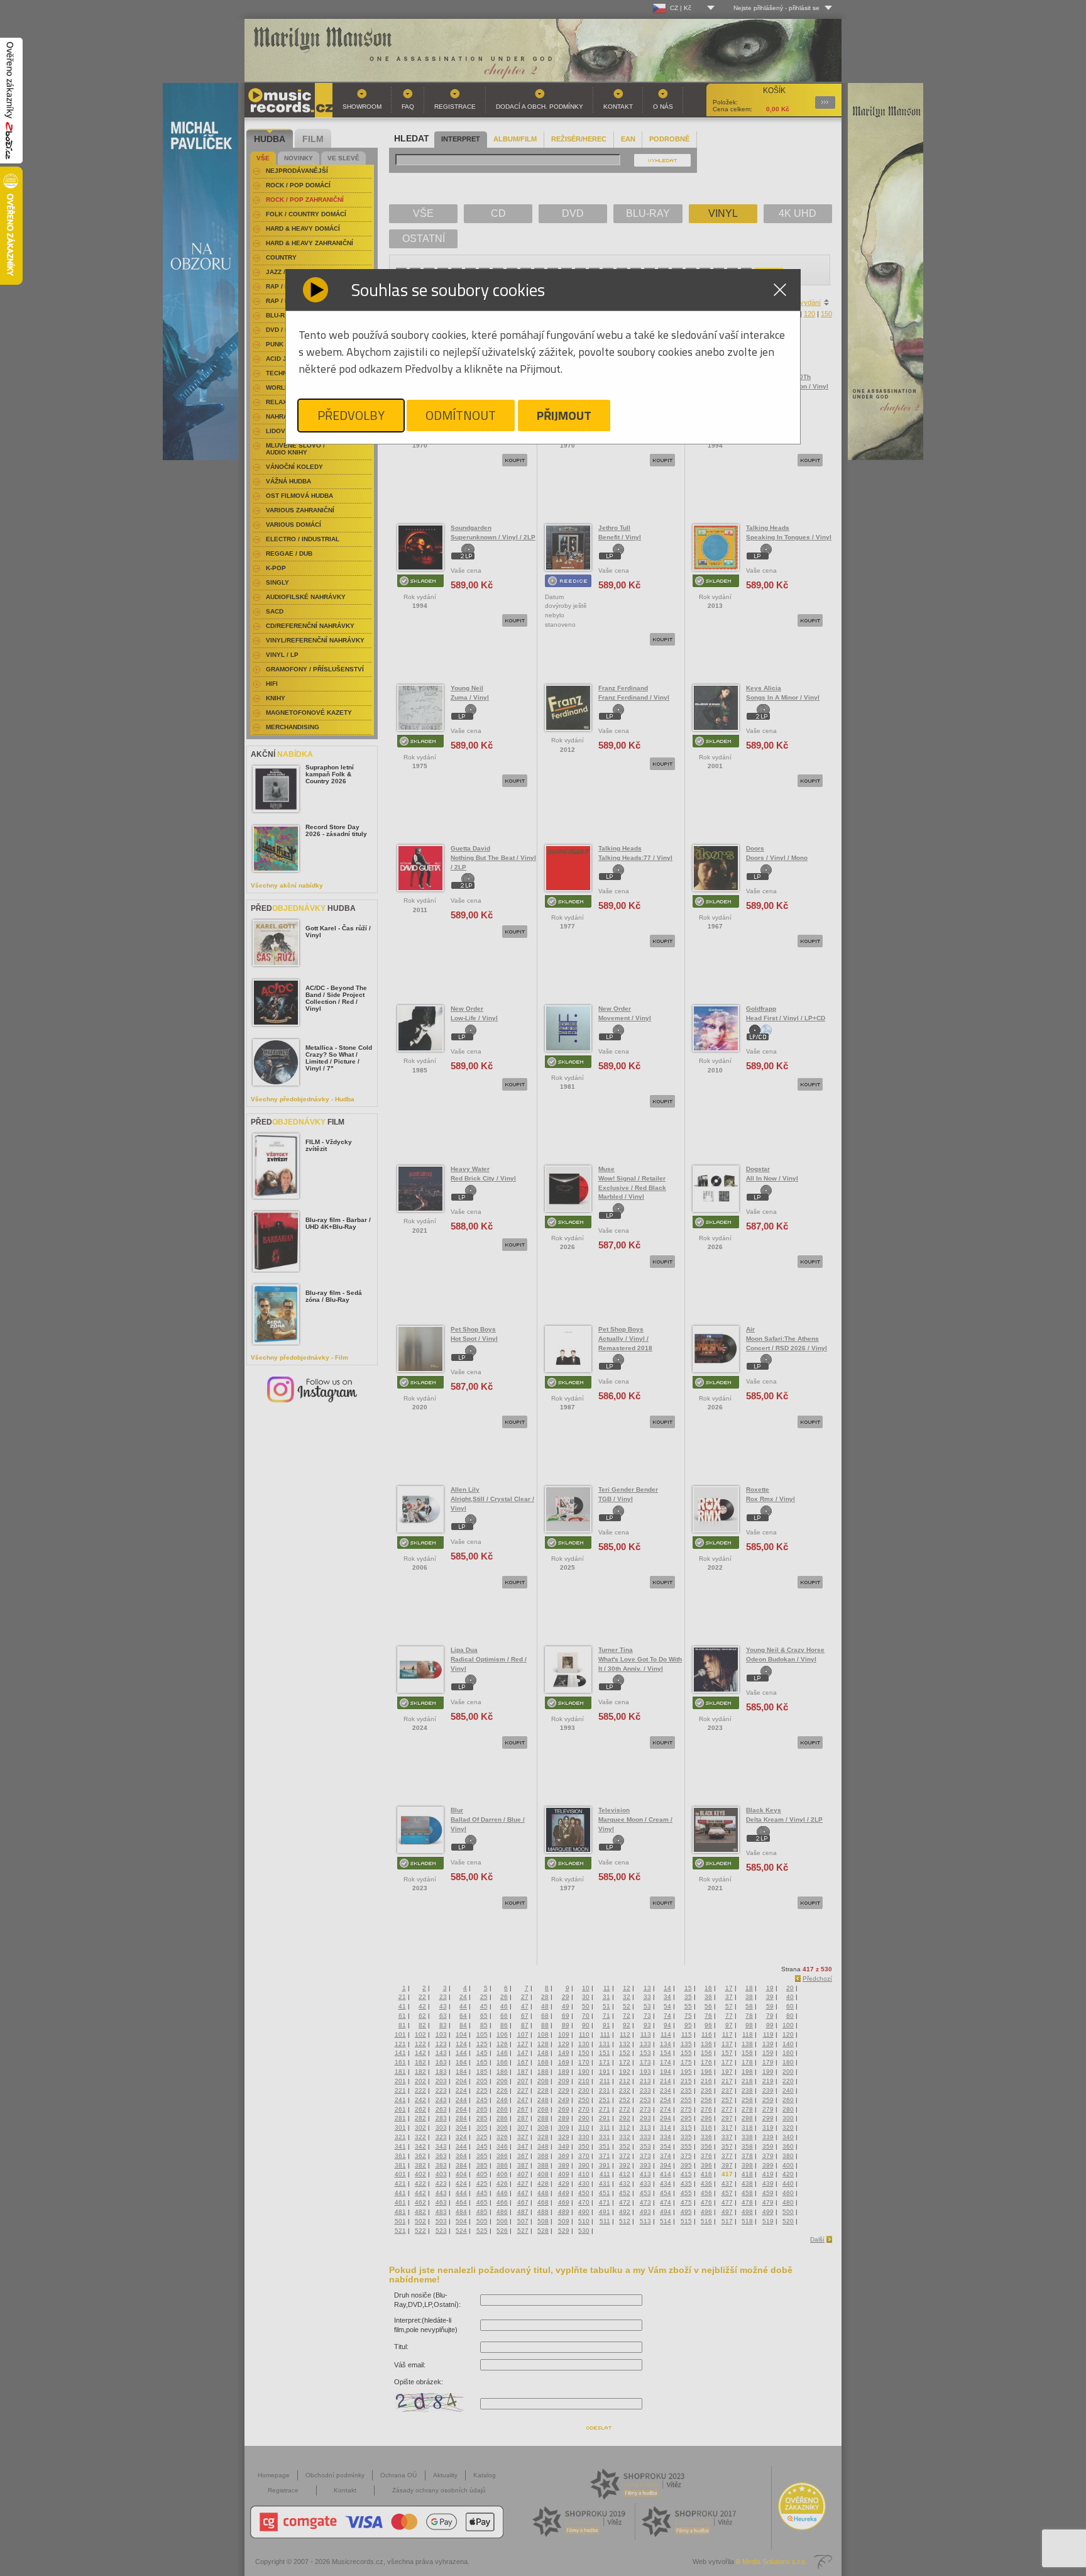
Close (780, 290)
